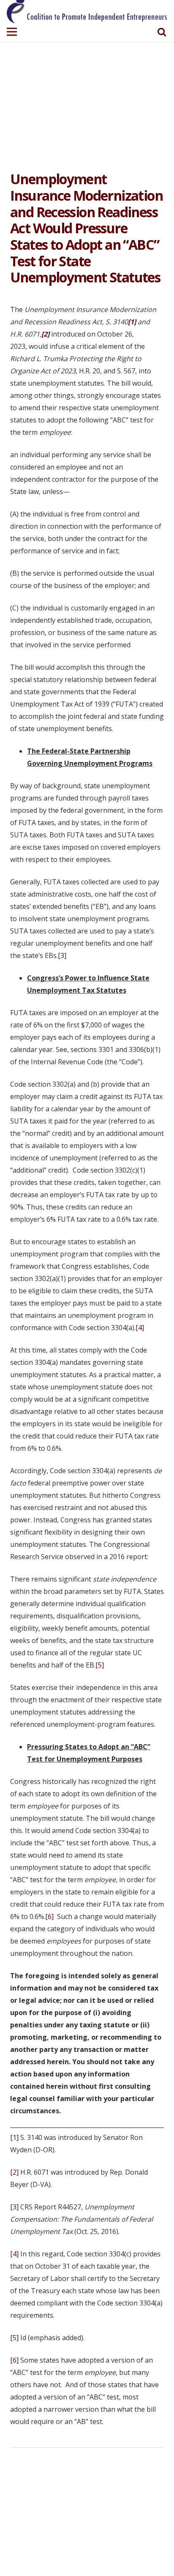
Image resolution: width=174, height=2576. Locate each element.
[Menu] (12, 32)
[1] (14, 2137)
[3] (62, 955)
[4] (140, 1328)
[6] (49, 1916)
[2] (14, 2172)
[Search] (162, 32)
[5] (100, 1665)
